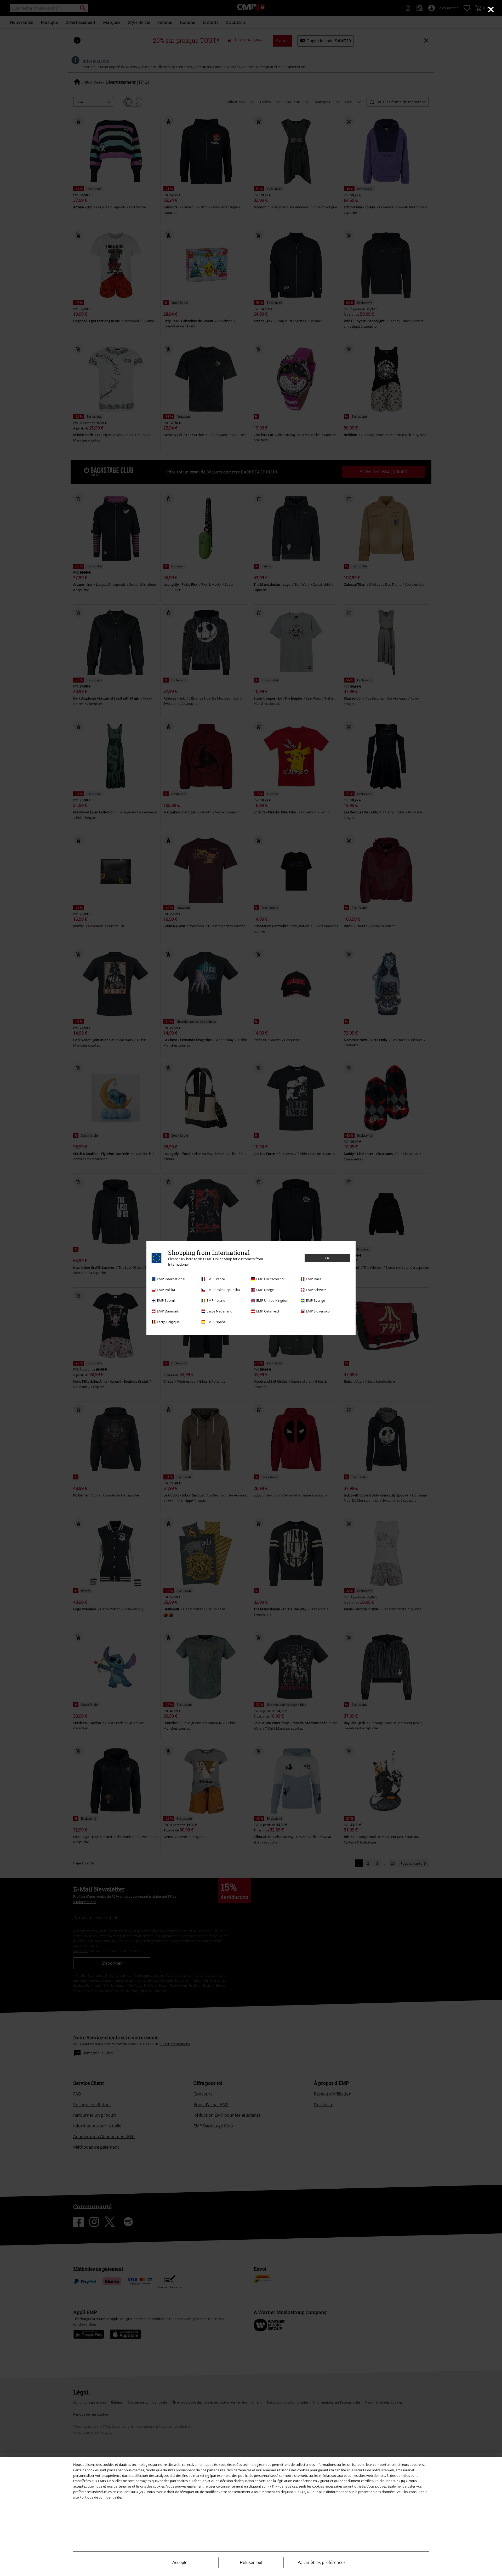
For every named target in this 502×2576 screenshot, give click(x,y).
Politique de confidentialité (100, 2497)
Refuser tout (251, 2563)
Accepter (181, 2563)
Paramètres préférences (322, 2562)
